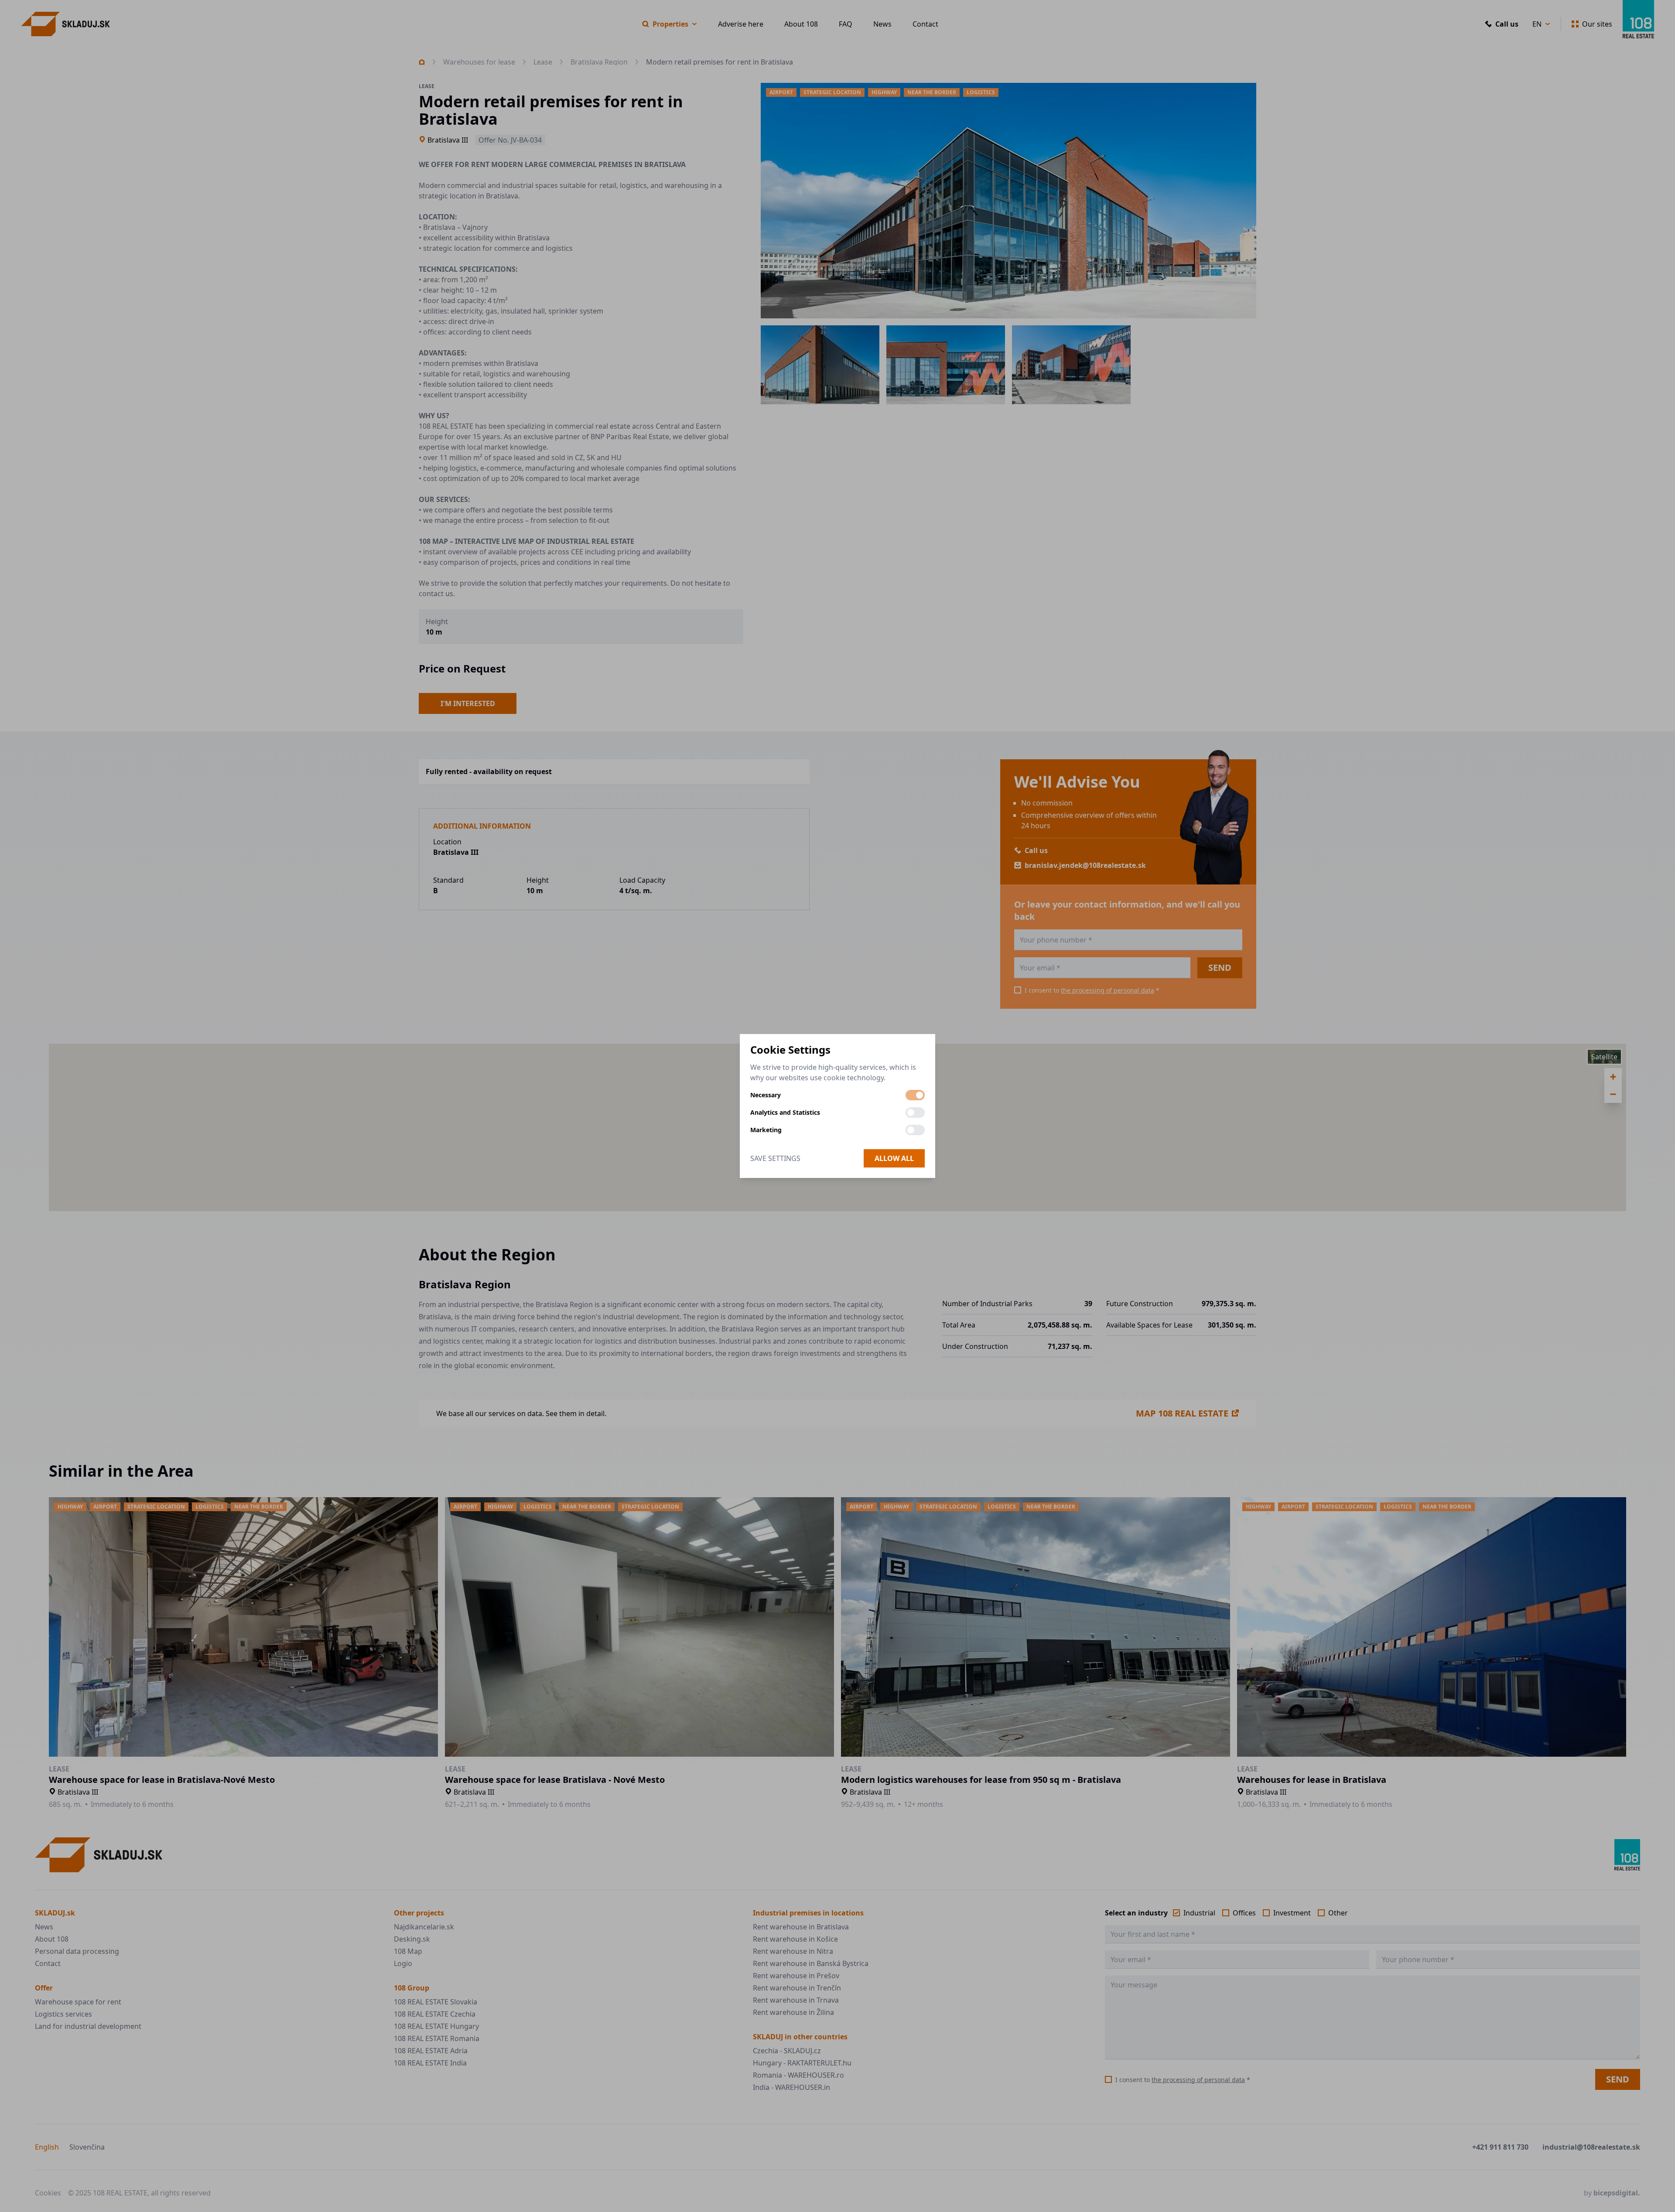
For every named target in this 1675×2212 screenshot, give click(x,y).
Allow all (894, 1158)
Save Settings (775, 1158)
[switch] (915, 1095)
